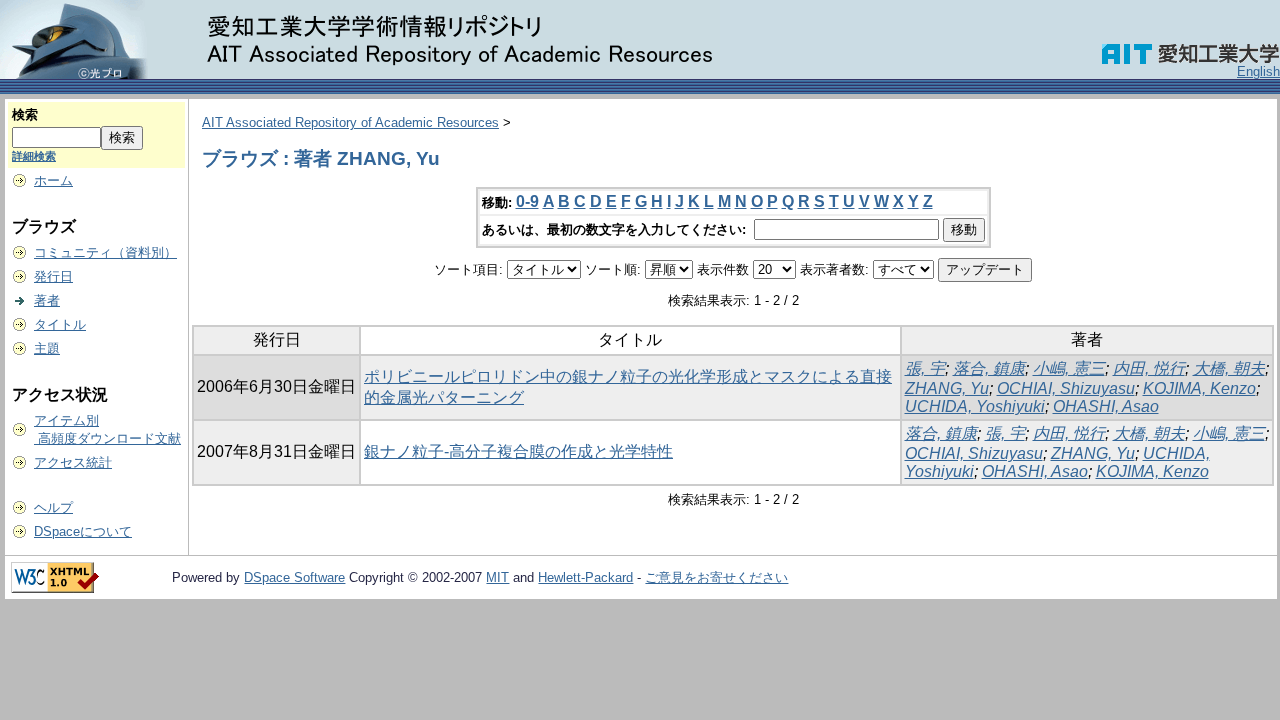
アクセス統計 (73, 462)
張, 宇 (925, 368)
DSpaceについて (83, 531)
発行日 (53, 276)
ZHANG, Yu (947, 388)
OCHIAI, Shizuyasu (1066, 388)
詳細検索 (34, 156)
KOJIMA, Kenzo (1199, 388)
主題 (47, 348)
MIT (497, 577)
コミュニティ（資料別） (105, 252)
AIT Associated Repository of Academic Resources (350, 122)
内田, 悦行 (1149, 368)
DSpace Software (294, 577)
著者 (47, 300)
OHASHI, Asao (1106, 406)
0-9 (527, 201)
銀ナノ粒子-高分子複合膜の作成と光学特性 (518, 451)
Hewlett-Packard (585, 577)
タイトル (60, 324)
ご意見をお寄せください (716, 577)
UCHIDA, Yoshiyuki (975, 406)
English (1258, 71)
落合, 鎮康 (989, 368)
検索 (25, 114)
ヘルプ (53, 507)
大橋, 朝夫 (1229, 368)
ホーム (53, 180)
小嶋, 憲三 (1069, 368)
